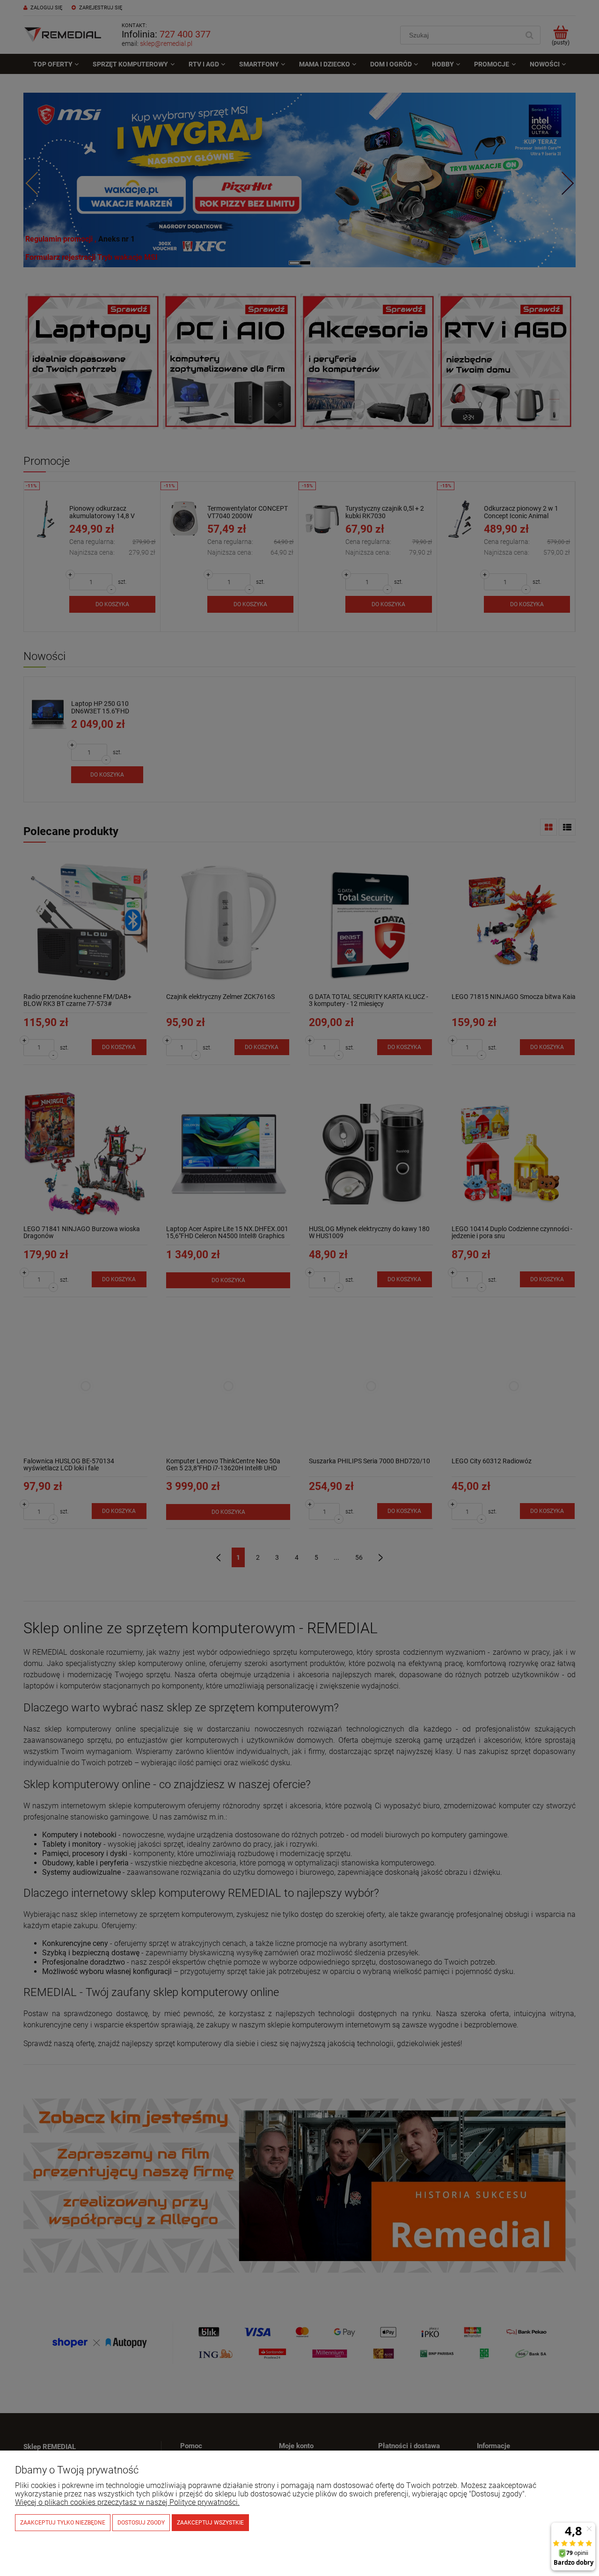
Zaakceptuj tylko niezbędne (63, 2523)
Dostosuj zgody (141, 2523)
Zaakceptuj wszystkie (210, 2523)
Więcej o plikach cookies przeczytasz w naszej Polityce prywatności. (127, 2502)
